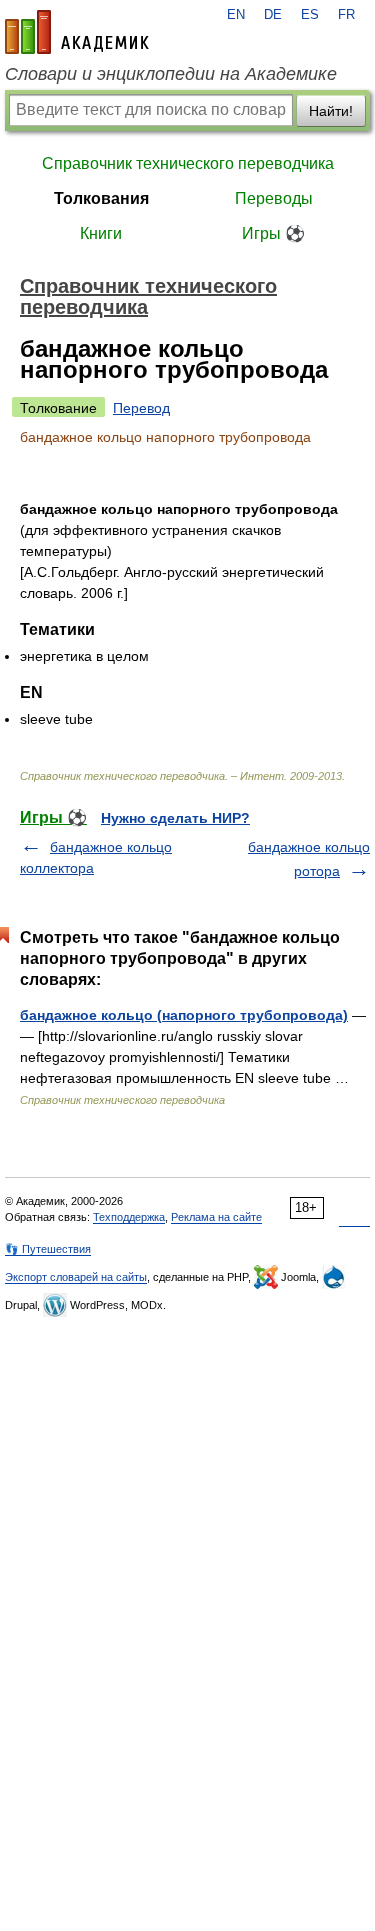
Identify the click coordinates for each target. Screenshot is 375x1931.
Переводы (274, 198)
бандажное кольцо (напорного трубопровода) (184, 1015)
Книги (101, 233)
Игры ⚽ (273, 233)
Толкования (101, 198)
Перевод (141, 408)
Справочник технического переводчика (188, 163)
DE (273, 15)
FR (346, 15)
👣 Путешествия (48, 1249)
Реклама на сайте (216, 1217)
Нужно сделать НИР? (175, 818)
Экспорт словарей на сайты (76, 1277)
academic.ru (77, 32)
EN (236, 15)
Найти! (331, 111)
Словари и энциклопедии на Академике (171, 74)
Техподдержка (129, 1217)
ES (310, 15)
